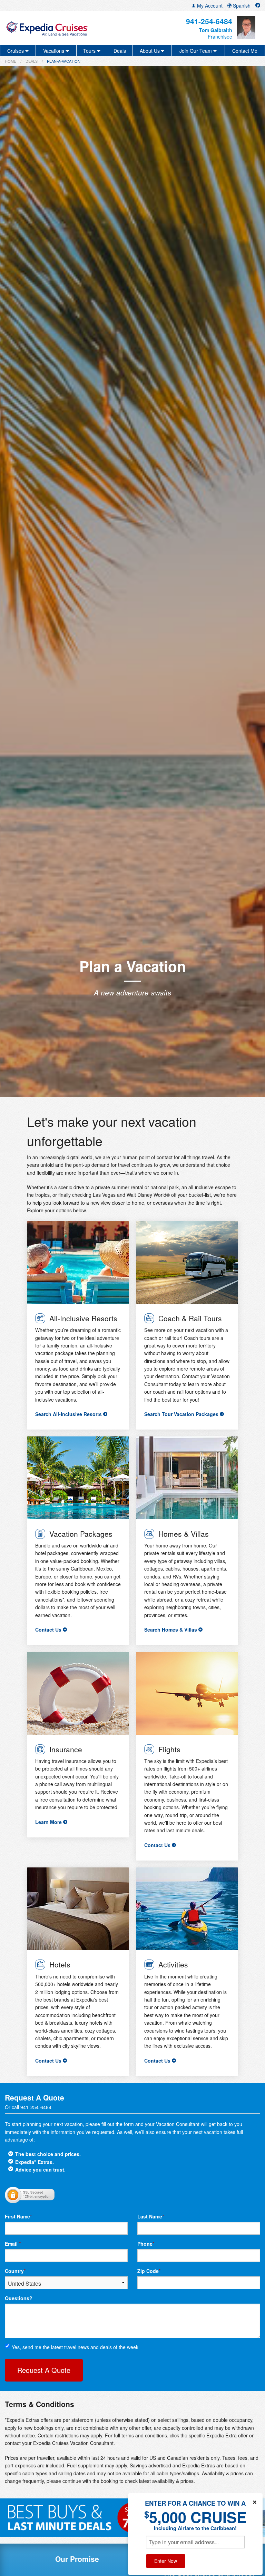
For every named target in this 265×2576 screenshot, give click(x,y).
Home (11, 61)
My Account (209, 6)
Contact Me (245, 51)
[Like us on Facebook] (258, 6)
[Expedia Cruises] (47, 28)
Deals (120, 51)
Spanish (241, 6)
